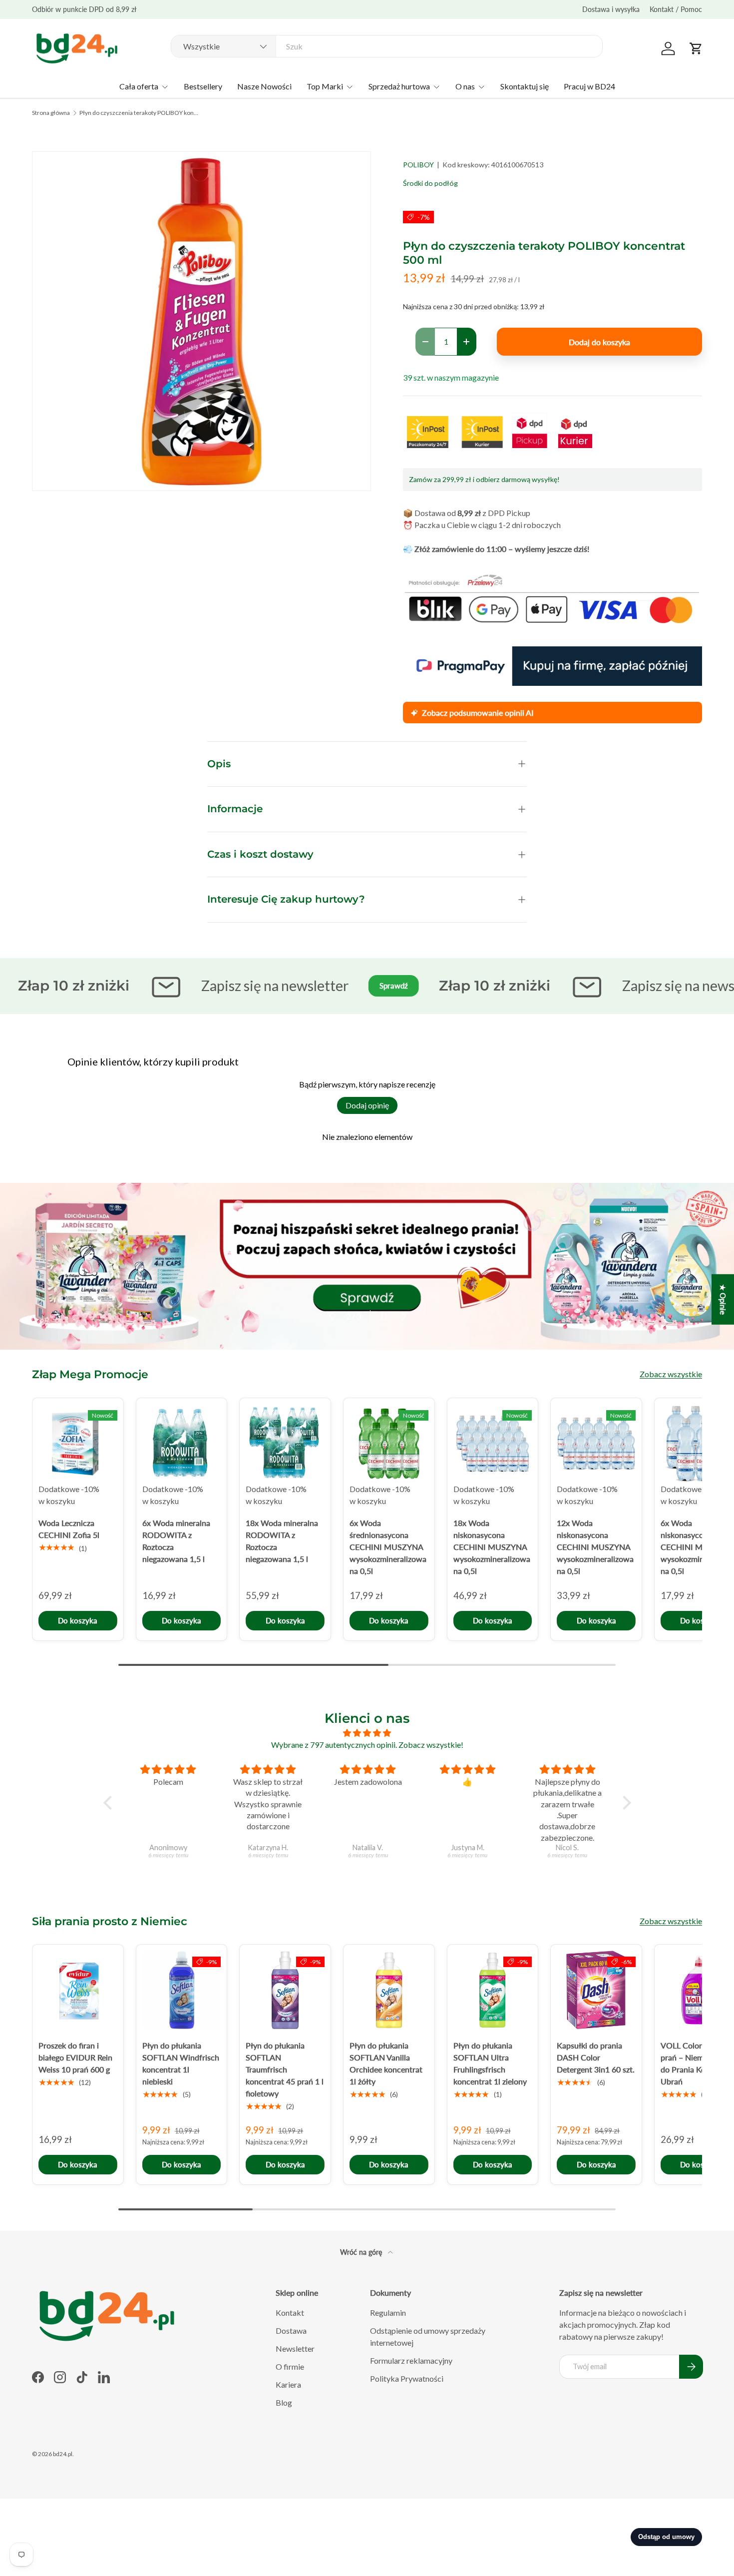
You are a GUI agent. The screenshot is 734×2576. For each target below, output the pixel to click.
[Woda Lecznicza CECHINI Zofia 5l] (78, 1444)
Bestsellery (203, 86)
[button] (696, 48)
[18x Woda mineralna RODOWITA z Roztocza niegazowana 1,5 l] (285, 1444)
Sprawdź (359, 986)
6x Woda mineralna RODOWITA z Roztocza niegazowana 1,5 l (176, 1540)
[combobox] (387, 46)
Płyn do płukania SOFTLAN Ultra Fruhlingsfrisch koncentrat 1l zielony (490, 2063)
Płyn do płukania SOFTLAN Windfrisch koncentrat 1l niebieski (181, 2063)
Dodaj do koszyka (599, 342)
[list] (201, 321)
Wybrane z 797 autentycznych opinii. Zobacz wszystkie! (367, 1745)
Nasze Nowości (264, 86)
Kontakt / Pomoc (676, 9)
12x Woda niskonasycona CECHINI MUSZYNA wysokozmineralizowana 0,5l (595, 1546)
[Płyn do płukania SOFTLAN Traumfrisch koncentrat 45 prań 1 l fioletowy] (285, 1990)
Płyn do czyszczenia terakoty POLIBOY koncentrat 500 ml (139, 113)
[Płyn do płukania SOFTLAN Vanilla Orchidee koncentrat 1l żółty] (389, 1990)
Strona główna (51, 113)
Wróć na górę (362, 2252)
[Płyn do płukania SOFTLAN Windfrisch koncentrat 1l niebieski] (182, 1990)
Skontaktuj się (525, 86)
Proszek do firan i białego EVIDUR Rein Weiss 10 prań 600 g (75, 2057)
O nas (465, 86)
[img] (367, 1733)
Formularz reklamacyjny (411, 2360)
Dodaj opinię (367, 1105)
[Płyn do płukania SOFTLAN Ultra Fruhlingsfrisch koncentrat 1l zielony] (493, 1990)
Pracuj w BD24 (589, 86)
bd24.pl (63, 2454)
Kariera (288, 2384)
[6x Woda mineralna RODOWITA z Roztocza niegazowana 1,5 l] (182, 1444)
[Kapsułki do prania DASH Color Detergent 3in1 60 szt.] (596, 1990)
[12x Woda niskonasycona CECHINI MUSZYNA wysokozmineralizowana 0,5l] (596, 1444)
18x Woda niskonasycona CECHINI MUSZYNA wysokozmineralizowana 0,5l (492, 1546)
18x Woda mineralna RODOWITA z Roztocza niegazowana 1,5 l (282, 1540)
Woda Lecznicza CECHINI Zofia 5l (69, 1528)
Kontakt (290, 2313)
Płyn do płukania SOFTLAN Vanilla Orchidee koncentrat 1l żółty (386, 2063)
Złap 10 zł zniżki (460, 985)
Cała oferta (139, 86)
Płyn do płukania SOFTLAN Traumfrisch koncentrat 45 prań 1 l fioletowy (285, 2069)
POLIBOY (418, 165)
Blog (284, 2402)
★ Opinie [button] (723, 1299)
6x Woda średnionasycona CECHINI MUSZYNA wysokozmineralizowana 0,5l (388, 1546)
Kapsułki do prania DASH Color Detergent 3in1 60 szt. (596, 2057)
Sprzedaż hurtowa (399, 86)
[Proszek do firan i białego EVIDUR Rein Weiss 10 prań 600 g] (78, 1990)
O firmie (290, 2366)
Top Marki (325, 86)
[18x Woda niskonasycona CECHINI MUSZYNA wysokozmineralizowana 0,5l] (493, 1444)
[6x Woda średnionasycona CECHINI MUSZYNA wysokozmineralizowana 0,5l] (389, 1444)
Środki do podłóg (430, 183)
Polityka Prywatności (407, 2378)
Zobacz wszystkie (671, 1374)
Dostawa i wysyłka (611, 9)
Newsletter (295, 2348)
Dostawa (291, 2330)
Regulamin (388, 2313)
